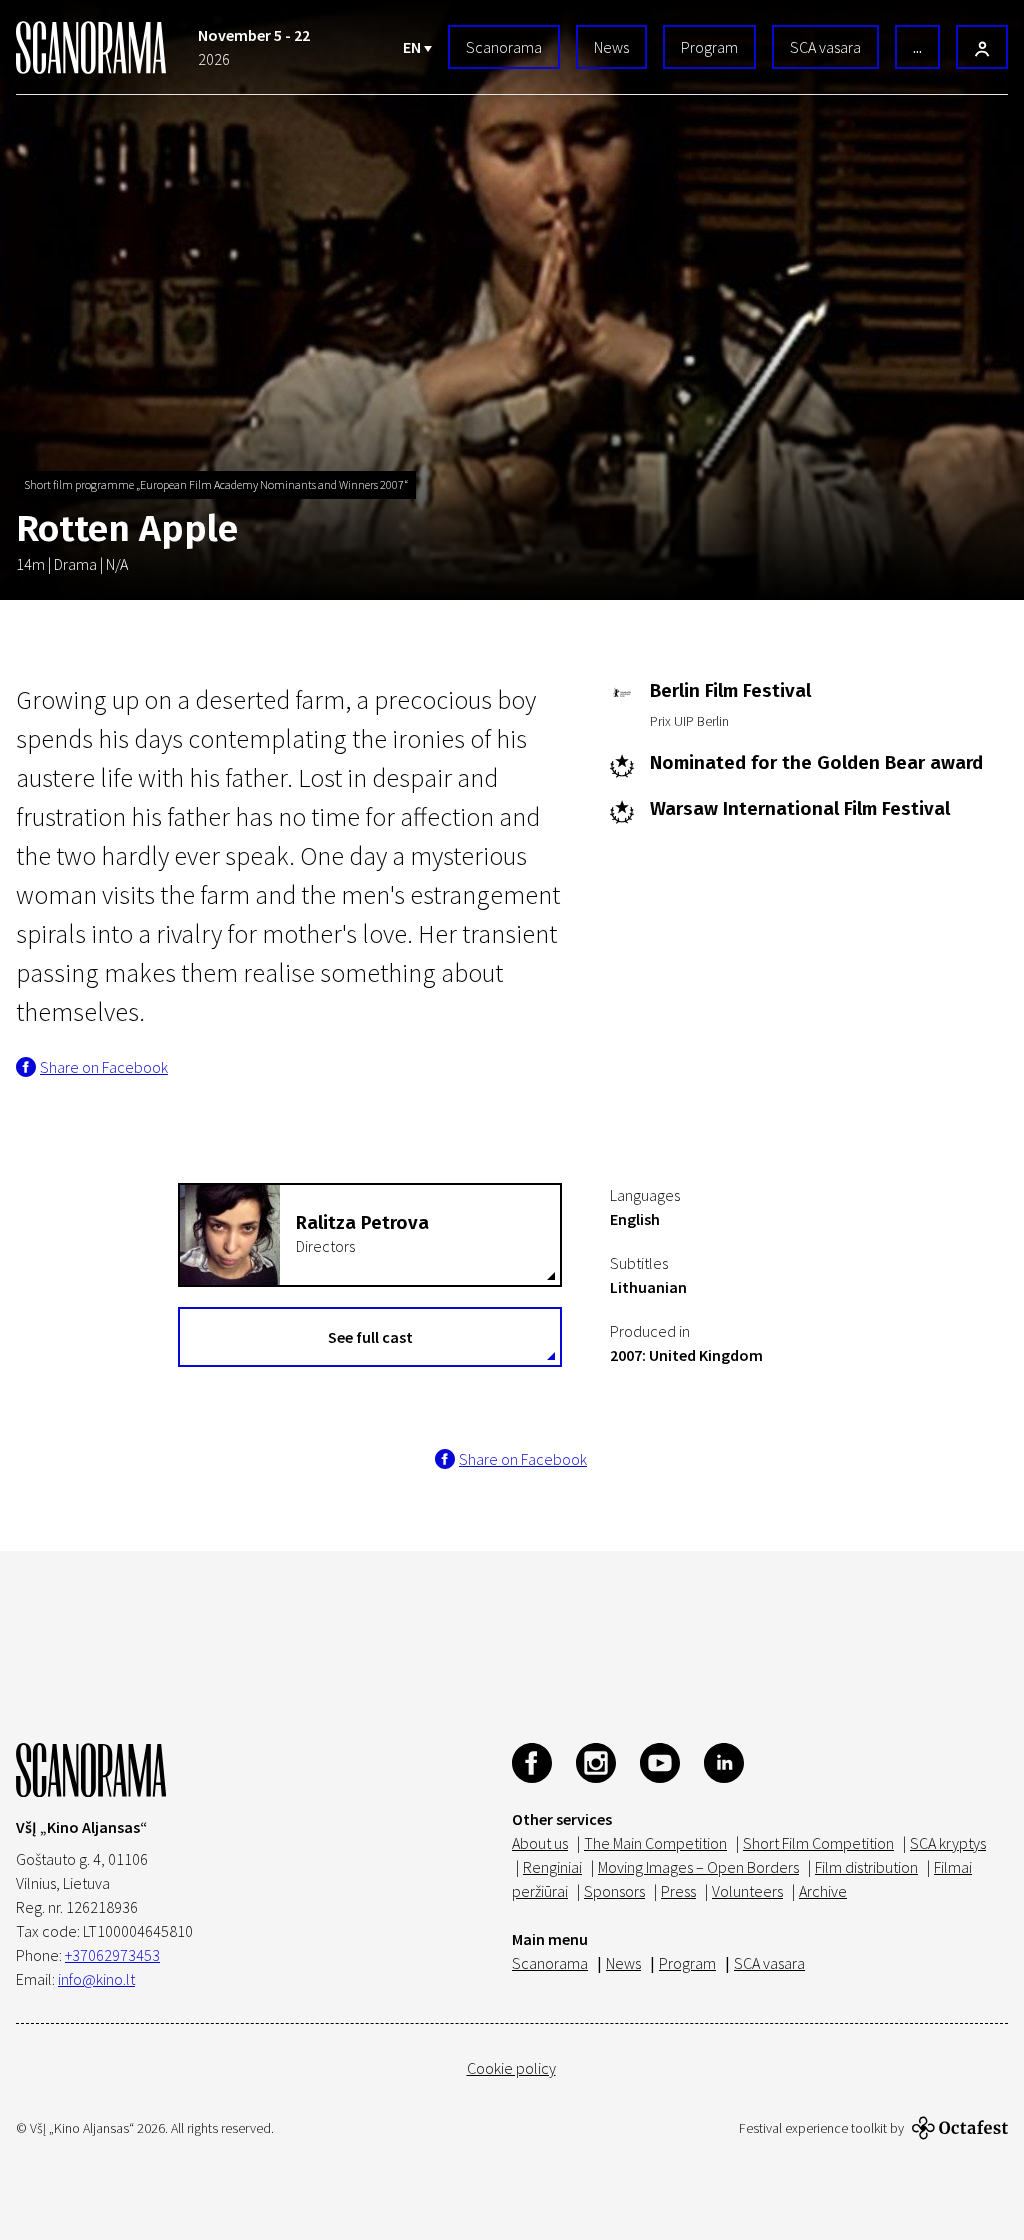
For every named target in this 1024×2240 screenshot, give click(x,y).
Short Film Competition (818, 1843)
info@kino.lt (96, 1979)
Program (709, 47)
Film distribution (866, 1867)
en (413, 47)
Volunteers (747, 1891)
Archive (823, 1891)
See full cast (370, 1337)
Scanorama (504, 47)
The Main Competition (655, 1843)
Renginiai (552, 1867)
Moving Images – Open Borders (698, 1867)
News (611, 47)
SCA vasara (825, 47)
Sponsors (614, 1891)
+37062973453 (112, 1955)
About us (540, 1843)
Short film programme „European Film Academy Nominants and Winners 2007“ (216, 484)
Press (678, 1891)
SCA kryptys (948, 1843)
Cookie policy (511, 2068)
